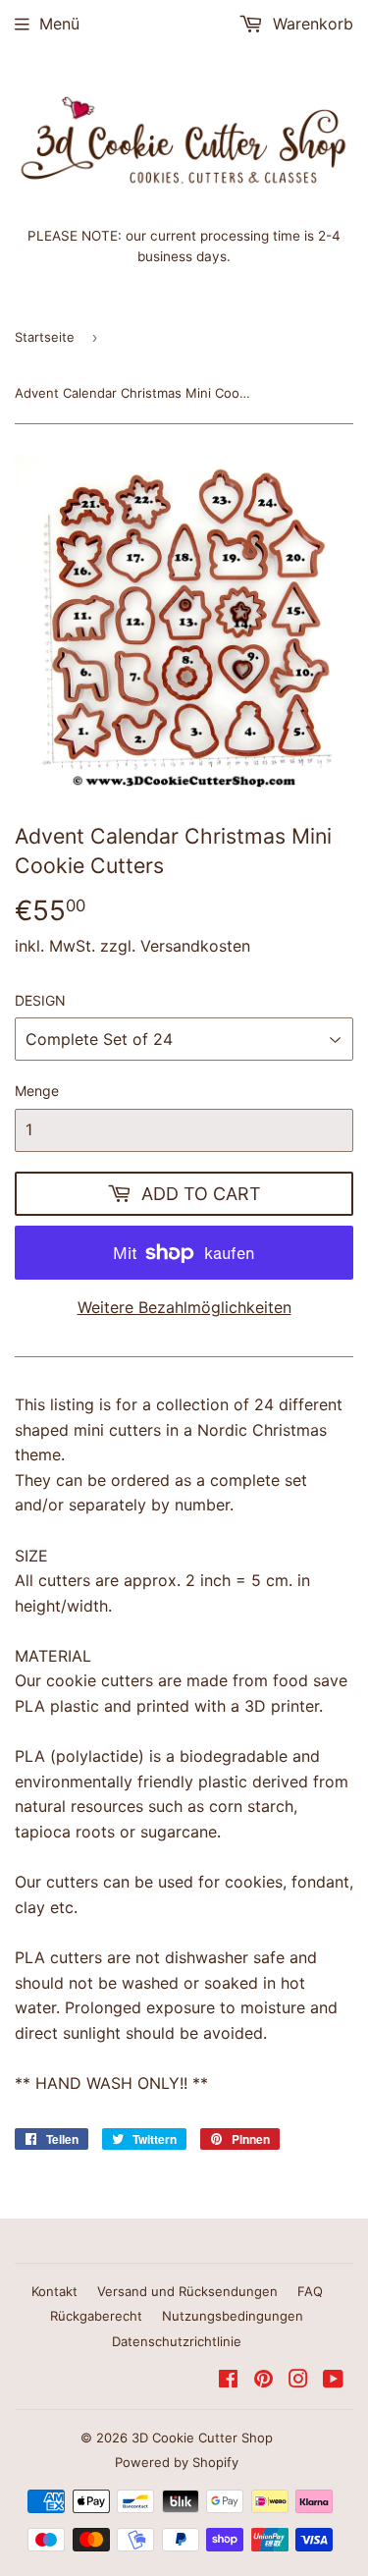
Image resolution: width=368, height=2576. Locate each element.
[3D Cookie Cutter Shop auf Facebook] (228, 2381)
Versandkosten (195, 946)
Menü (59, 24)
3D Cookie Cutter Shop (202, 2438)
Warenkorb (311, 24)
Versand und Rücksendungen (187, 2291)
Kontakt (54, 2291)
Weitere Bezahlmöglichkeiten (184, 1307)
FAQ (310, 2291)
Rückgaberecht (96, 2316)
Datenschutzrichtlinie (177, 2341)
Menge (37, 1091)
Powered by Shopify (177, 2462)
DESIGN (40, 1000)
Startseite (45, 337)
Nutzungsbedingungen (233, 2316)
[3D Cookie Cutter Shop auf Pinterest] (263, 2381)
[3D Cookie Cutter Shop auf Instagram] (298, 2381)
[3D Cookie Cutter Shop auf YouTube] (333, 2381)
